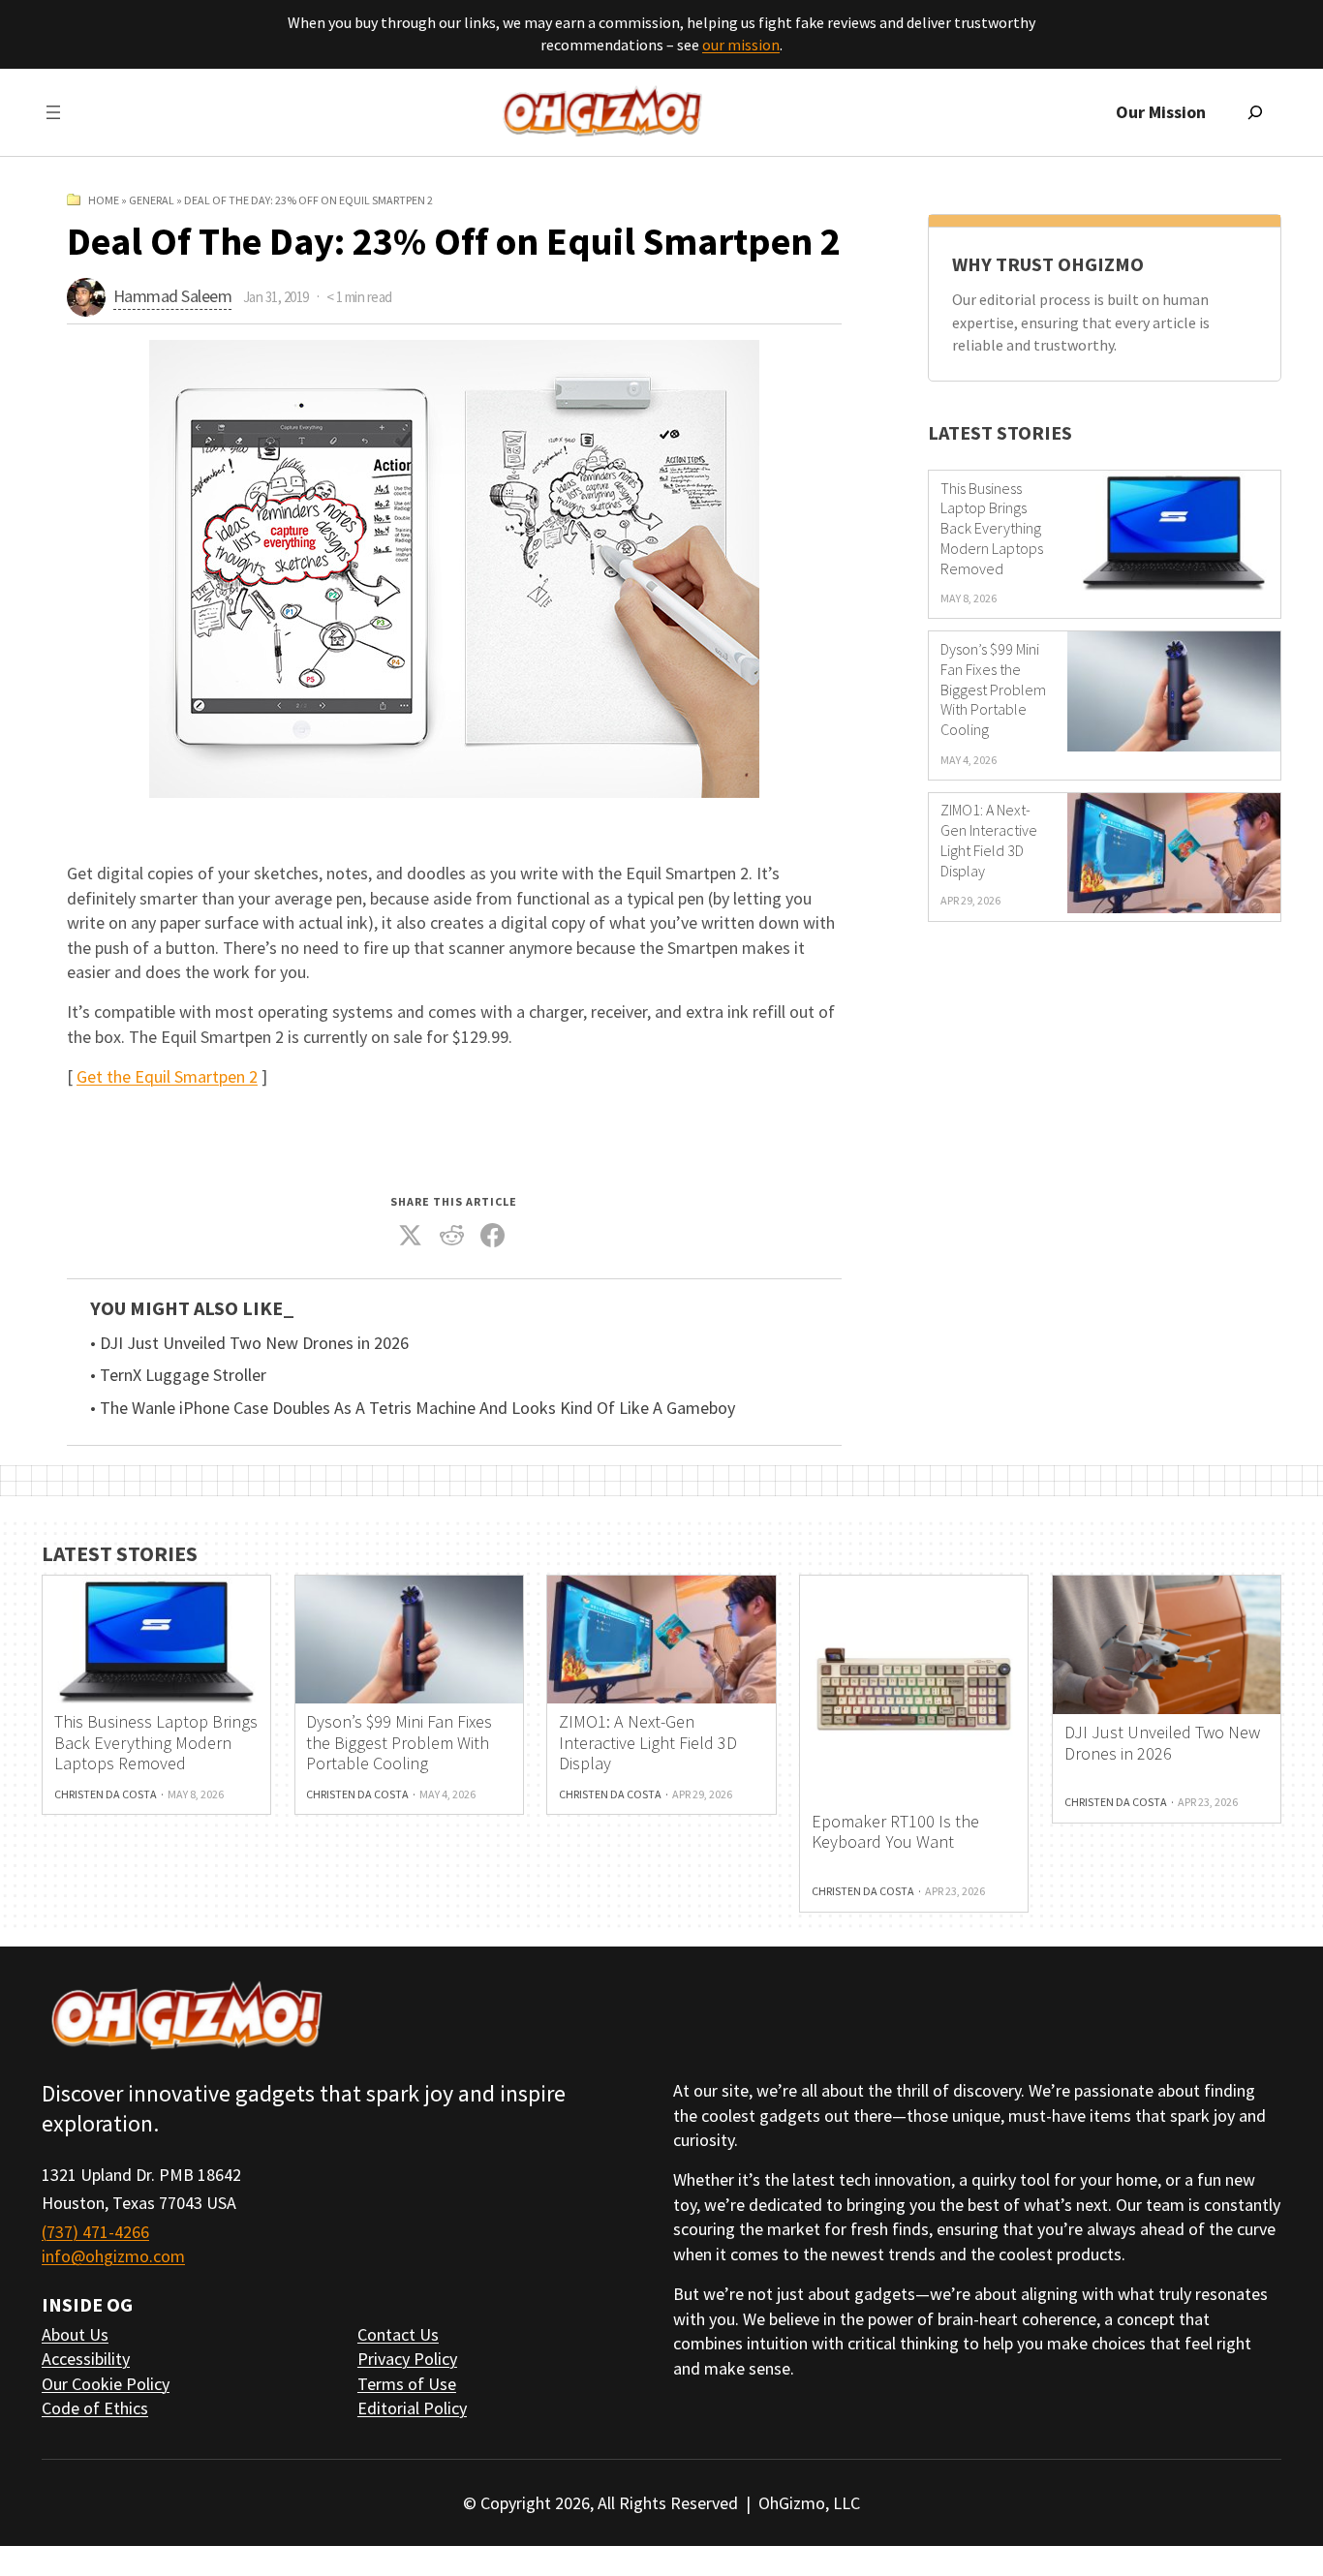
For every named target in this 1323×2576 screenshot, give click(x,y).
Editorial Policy (412, 2408)
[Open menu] (53, 112)
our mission (741, 45)
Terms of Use (407, 2384)
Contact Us (398, 2334)
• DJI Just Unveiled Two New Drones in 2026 (249, 1343)
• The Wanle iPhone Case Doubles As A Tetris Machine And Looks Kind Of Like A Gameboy (413, 1408)
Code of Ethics (95, 2408)
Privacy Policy (407, 2359)
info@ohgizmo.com (113, 2256)
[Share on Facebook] (493, 1236)
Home (104, 200)
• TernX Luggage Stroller (178, 1375)
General (152, 200)
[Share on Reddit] (452, 1236)
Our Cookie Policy (106, 2384)
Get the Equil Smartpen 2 (167, 1076)
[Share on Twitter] (411, 1236)
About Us (75, 2334)
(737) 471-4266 (95, 2232)
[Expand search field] (1255, 112)
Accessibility (86, 2359)
